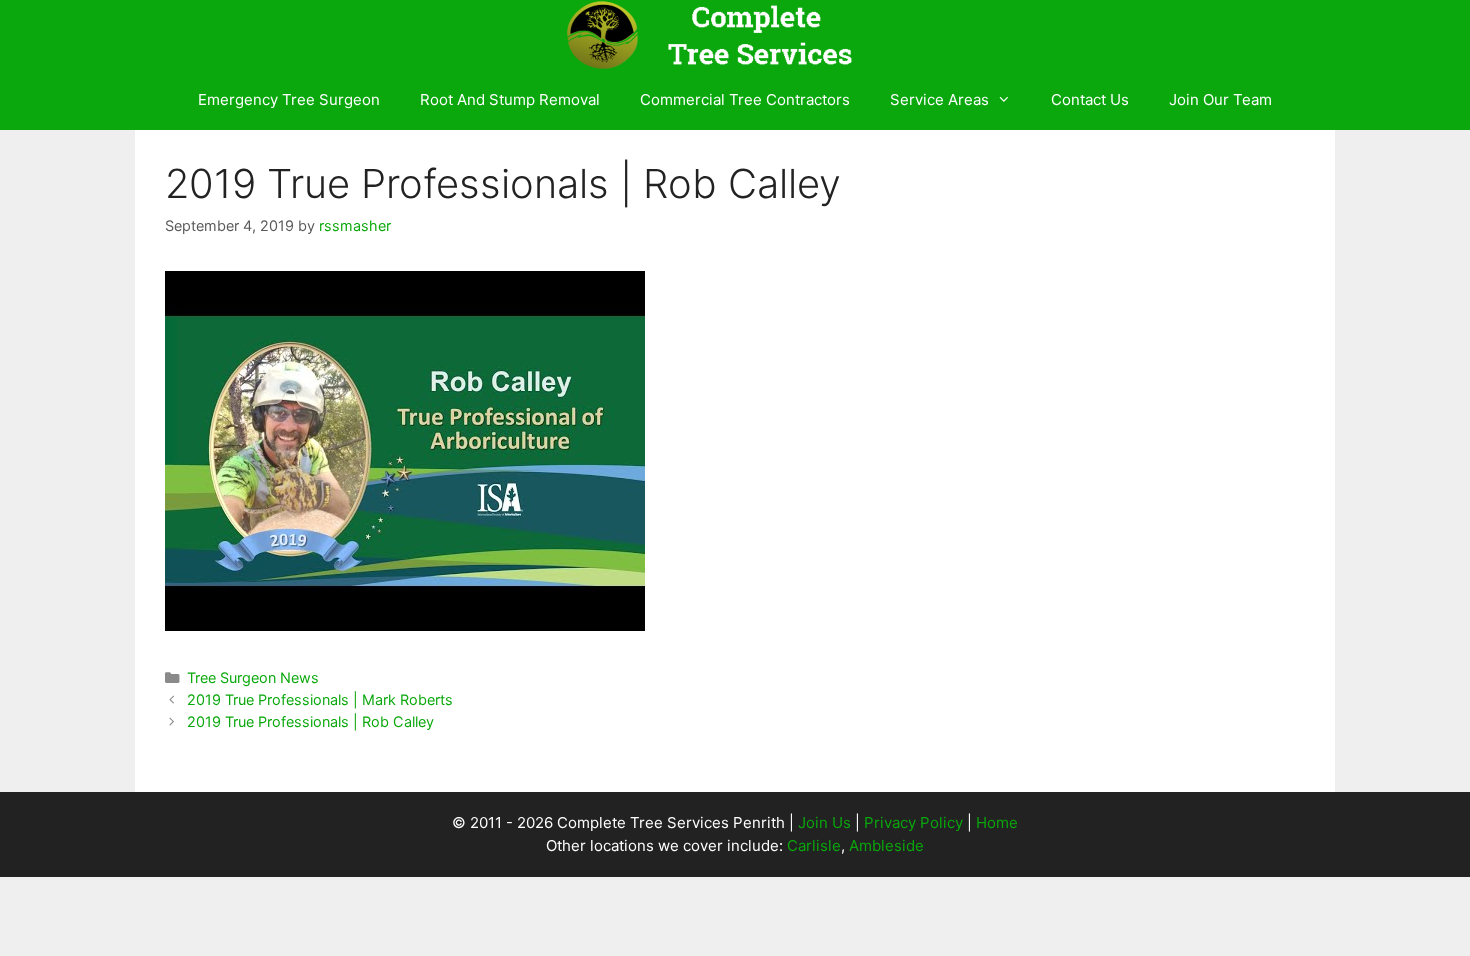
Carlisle (814, 845)
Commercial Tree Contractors (745, 99)
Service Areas (939, 99)
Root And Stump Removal (510, 99)
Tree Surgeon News (253, 677)
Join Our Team (1220, 99)
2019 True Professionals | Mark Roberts (320, 699)
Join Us (824, 822)
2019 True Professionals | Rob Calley (310, 721)
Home (997, 822)
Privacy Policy (913, 822)
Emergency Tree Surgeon (289, 99)
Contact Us (1090, 99)
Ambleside (886, 845)
